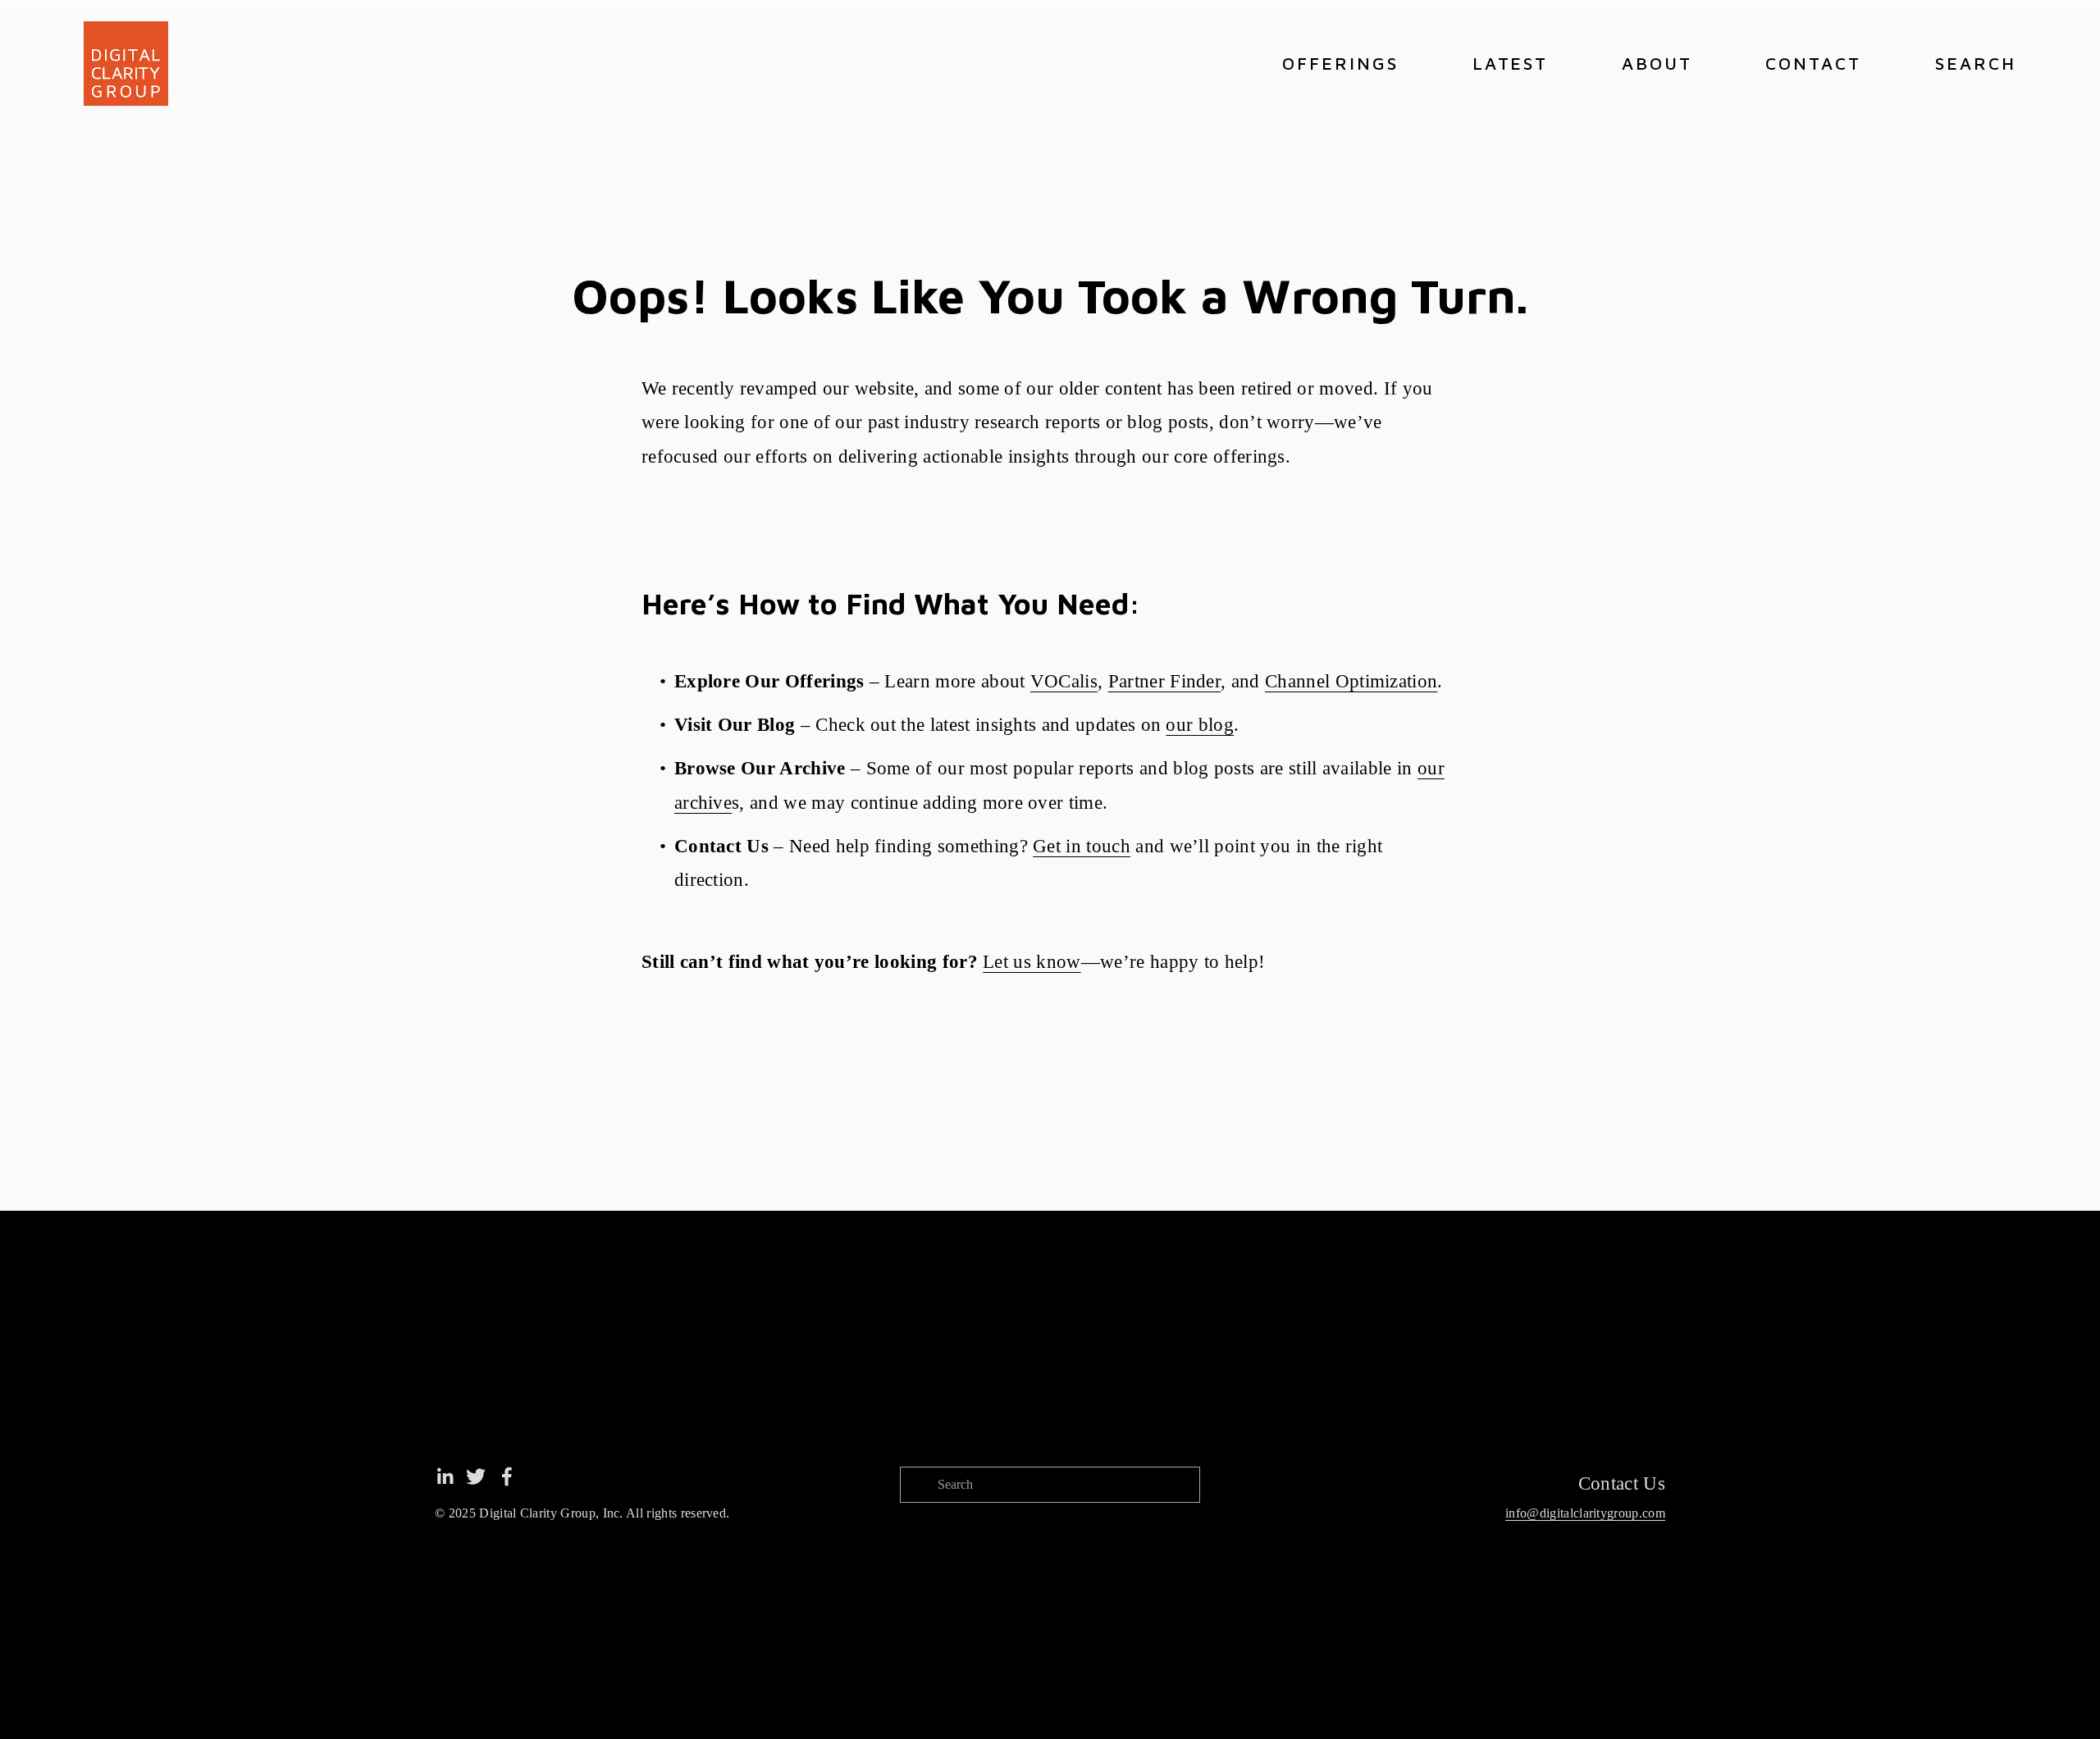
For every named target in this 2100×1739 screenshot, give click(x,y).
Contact (1813, 63)
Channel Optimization (1351, 681)
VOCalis (1064, 681)
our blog (1200, 725)
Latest (1511, 63)
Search (1976, 63)
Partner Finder (1164, 681)
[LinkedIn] (445, 1477)
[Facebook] (507, 1477)
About (1657, 63)
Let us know (1032, 962)
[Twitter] (476, 1477)
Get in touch (1082, 846)
